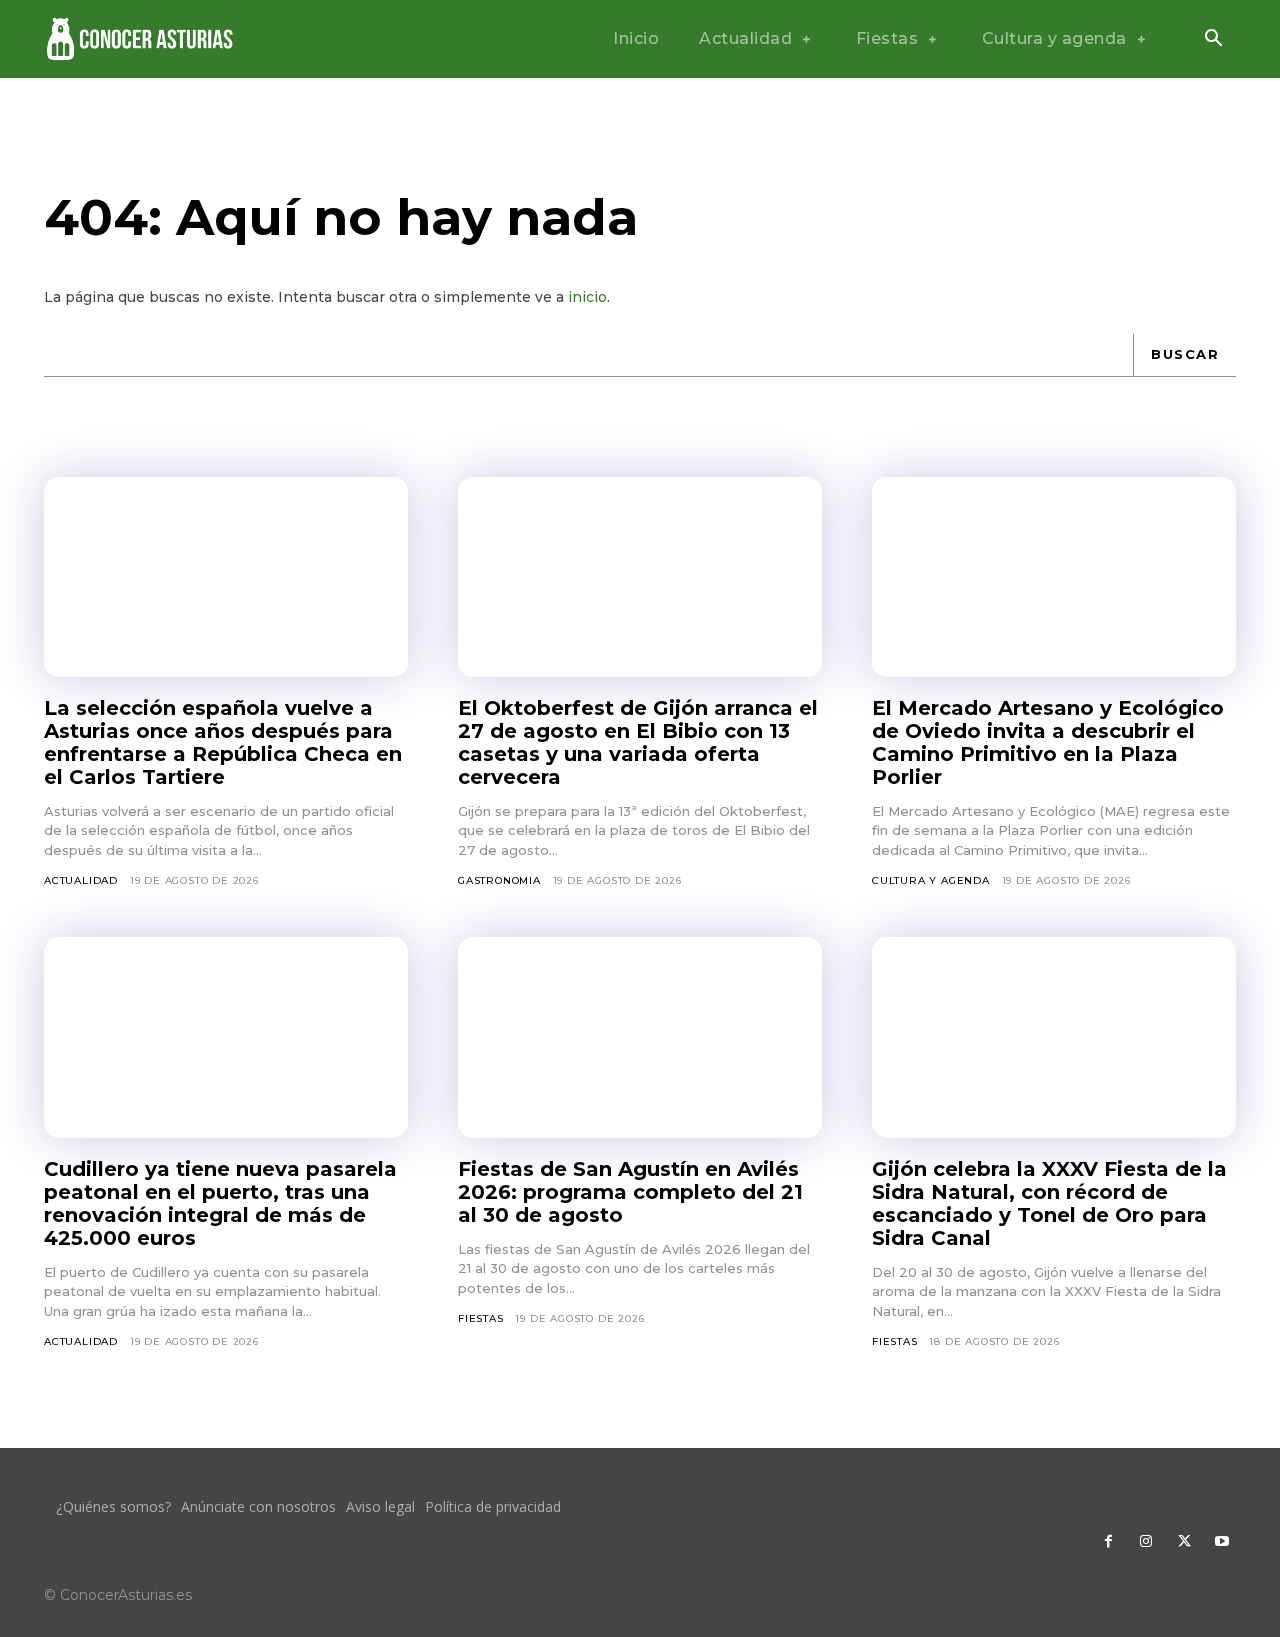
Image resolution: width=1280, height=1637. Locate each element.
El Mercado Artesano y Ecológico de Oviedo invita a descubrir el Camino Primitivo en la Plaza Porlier (1048, 742)
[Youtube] (1222, 1542)
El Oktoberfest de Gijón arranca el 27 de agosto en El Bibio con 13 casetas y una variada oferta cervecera (638, 742)
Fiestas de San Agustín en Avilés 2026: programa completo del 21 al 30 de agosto (630, 1192)
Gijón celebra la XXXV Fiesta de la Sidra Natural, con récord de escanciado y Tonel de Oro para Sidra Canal (1049, 1203)
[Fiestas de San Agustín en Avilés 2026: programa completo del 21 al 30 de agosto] (640, 1037)
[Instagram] (1146, 1542)
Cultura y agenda (931, 880)
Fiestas (481, 1318)
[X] (1184, 1542)
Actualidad (81, 880)
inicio (587, 297)
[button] (1213, 40)
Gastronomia (499, 880)
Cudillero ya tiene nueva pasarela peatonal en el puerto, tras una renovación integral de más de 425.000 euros (220, 1203)
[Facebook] (1108, 1542)
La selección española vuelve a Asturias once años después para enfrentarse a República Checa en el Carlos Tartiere (223, 742)
